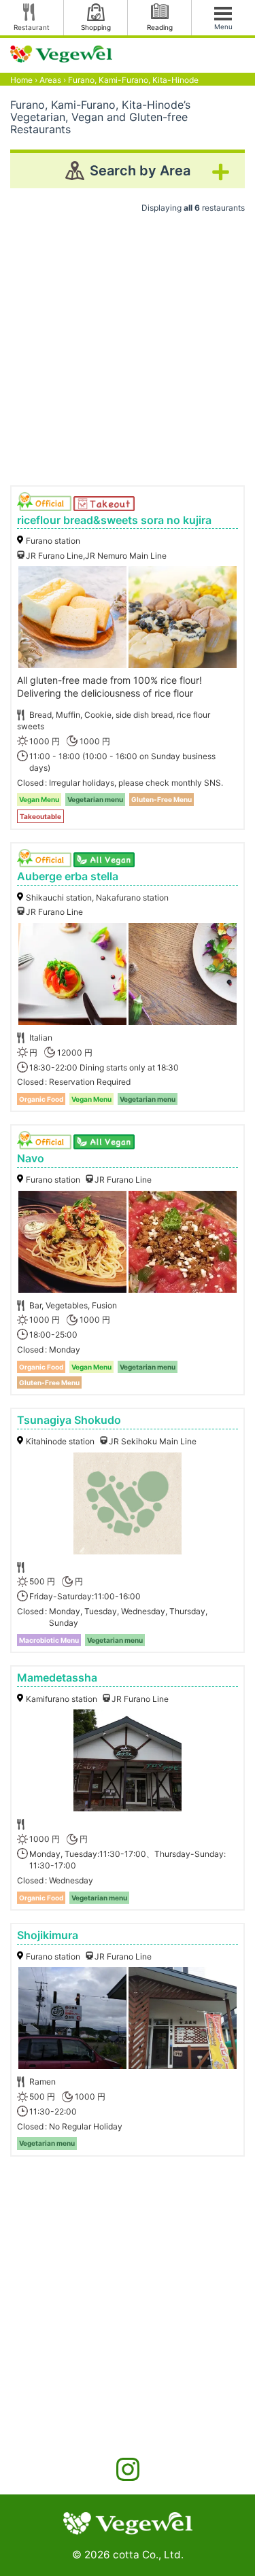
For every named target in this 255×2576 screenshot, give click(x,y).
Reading (160, 27)
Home (21, 80)
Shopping (96, 27)
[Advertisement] (128, 344)
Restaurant (32, 27)
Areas (50, 80)
